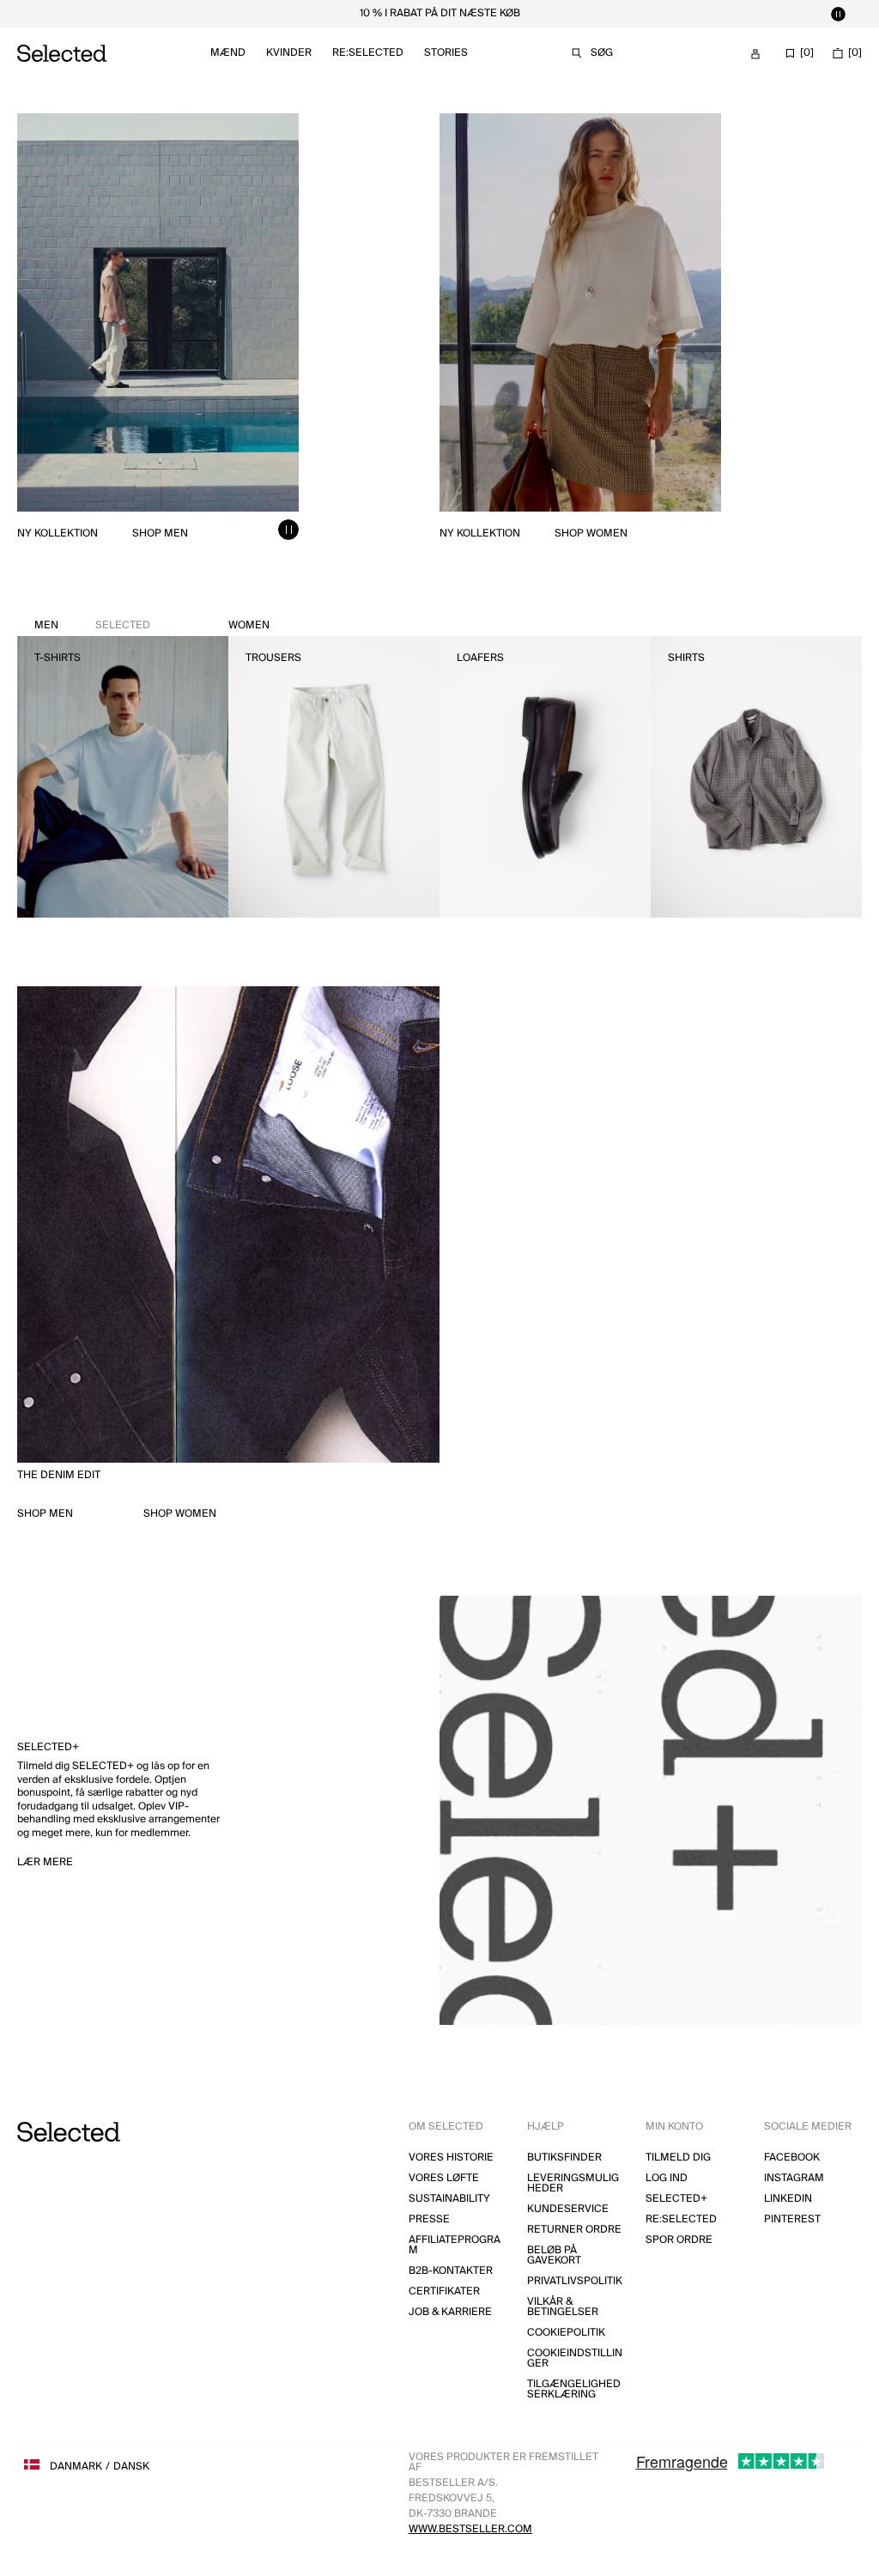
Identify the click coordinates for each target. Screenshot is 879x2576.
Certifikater (444, 2291)
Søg (602, 53)
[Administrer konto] (755, 54)
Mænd (228, 53)
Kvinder (289, 53)
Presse (429, 2219)
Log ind (667, 2178)
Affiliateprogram (455, 2245)
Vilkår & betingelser (563, 2307)
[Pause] (838, 14)
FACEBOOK (792, 2158)
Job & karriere (450, 2312)
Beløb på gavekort (554, 2255)
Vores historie (451, 2158)
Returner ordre (574, 2230)
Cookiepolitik (566, 2333)
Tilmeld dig (678, 2158)
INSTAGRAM (794, 2178)
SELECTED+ (676, 2199)
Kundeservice (568, 2209)
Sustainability (449, 2199)
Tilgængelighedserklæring (574, 2389)
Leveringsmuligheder (573, 2183)
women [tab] (249, 625)
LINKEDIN (788, 2199)
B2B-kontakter (451, 2271)
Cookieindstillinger (575, 2358)
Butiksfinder (564, 2158)
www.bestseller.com (470, 2529)
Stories (446, 53)
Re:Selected (368, 53)
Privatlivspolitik (575, 2281)
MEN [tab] (92, 625)
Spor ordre (679, 2240)
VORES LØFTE (444, 2178)
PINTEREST (792, 2219)
